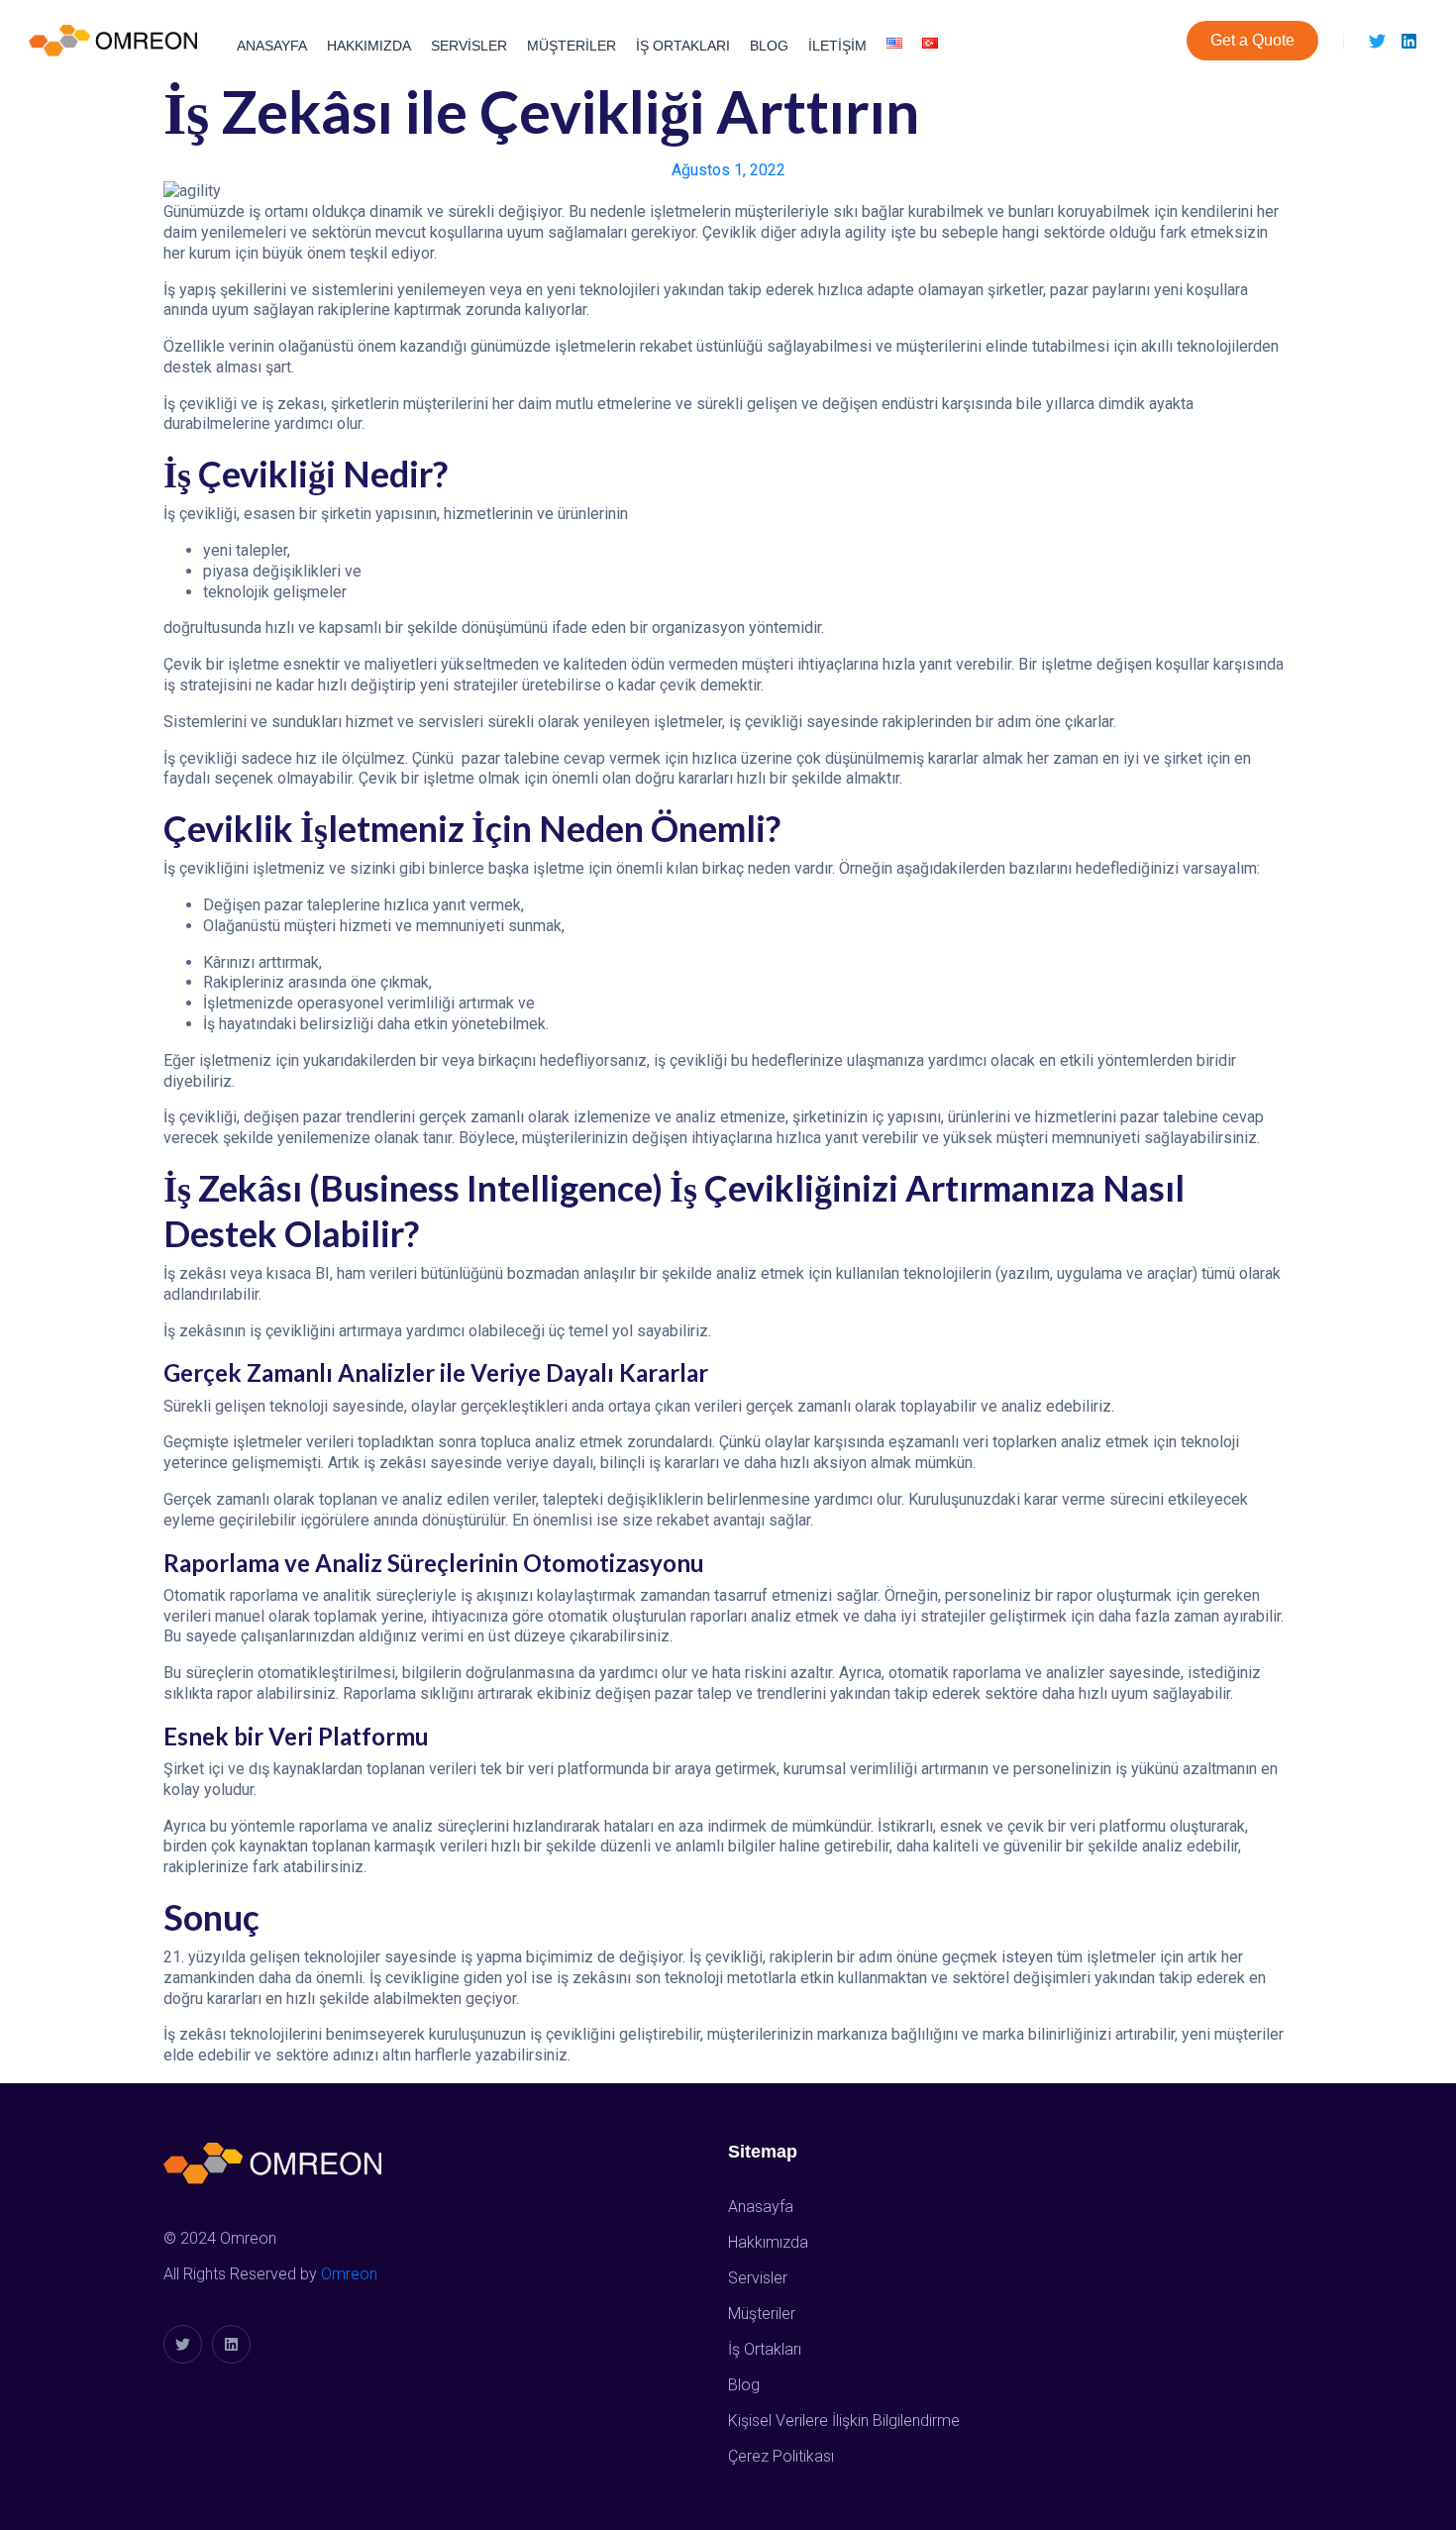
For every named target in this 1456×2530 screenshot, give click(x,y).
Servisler (469, 46)
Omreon (349, 2274)
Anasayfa (272, 46)
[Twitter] (1377, 41)
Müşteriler (572, 46)
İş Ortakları (683, 46)
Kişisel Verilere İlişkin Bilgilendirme (844, 2421)
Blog (769, 46)
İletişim (837, 46)
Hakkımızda (369, 46)
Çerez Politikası (781, 2456)
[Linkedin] (1409, 41)
